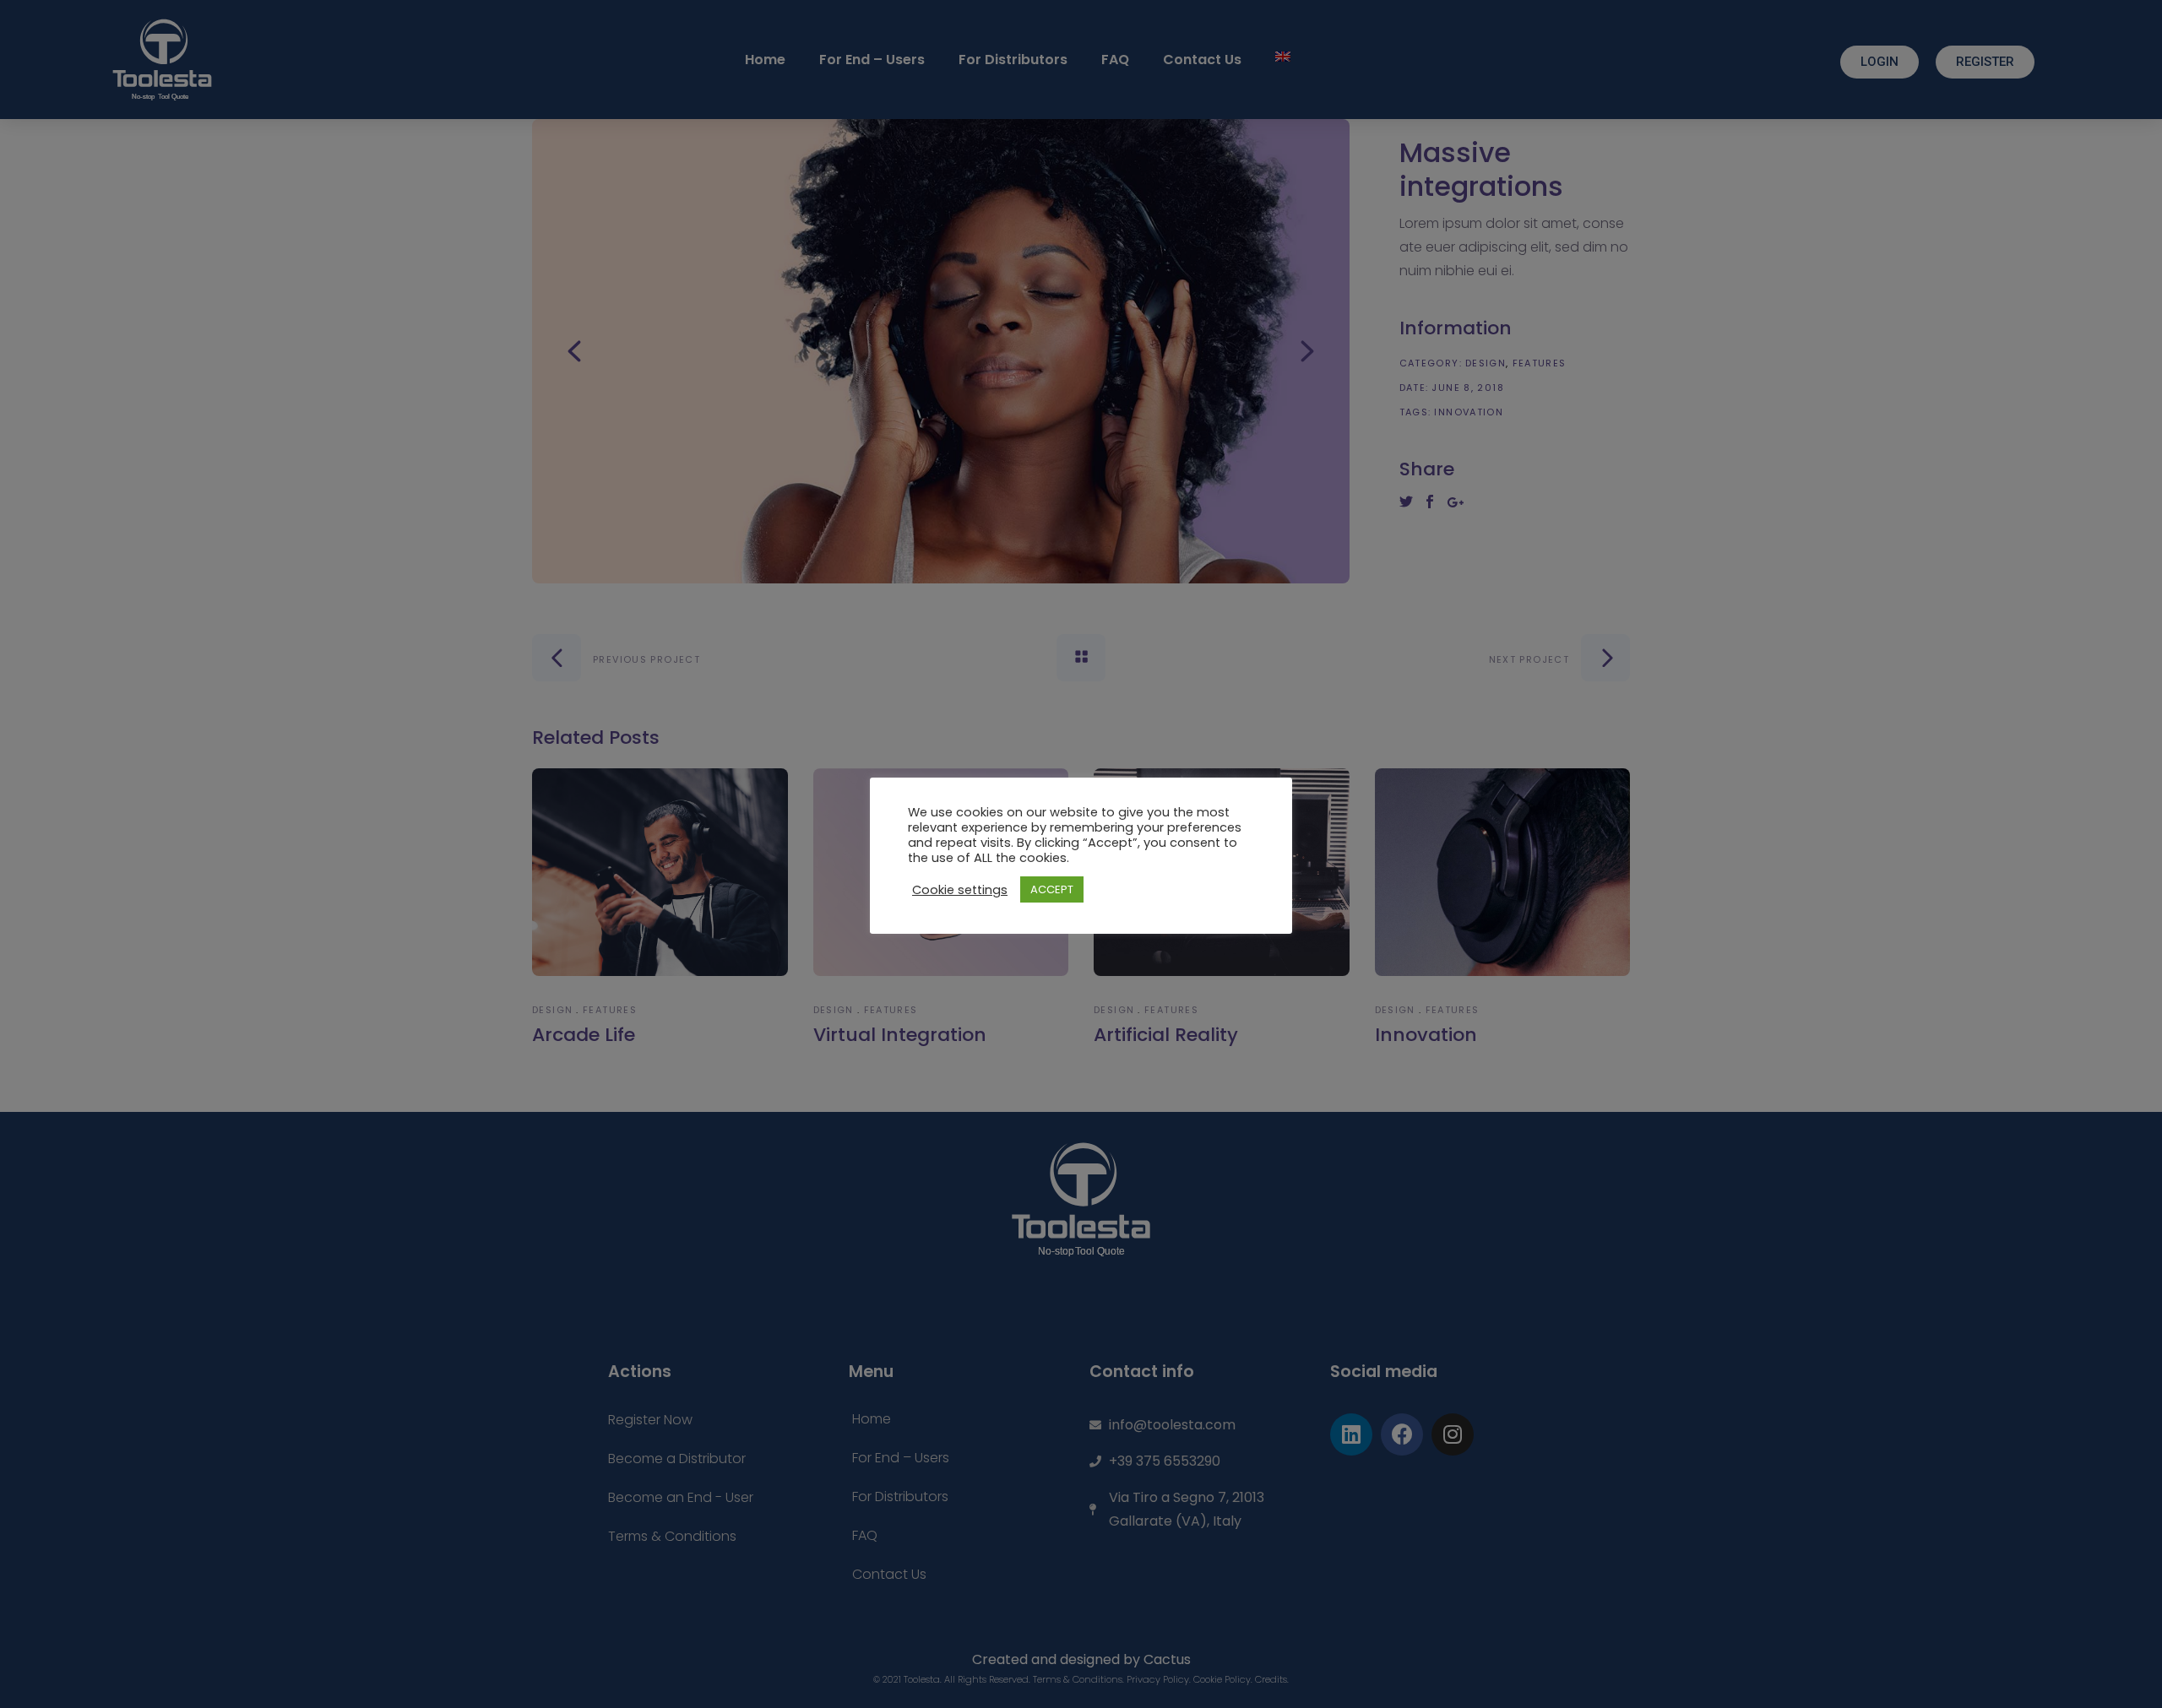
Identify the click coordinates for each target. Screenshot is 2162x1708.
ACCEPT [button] (1052, 889)
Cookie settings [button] (960, 890)
